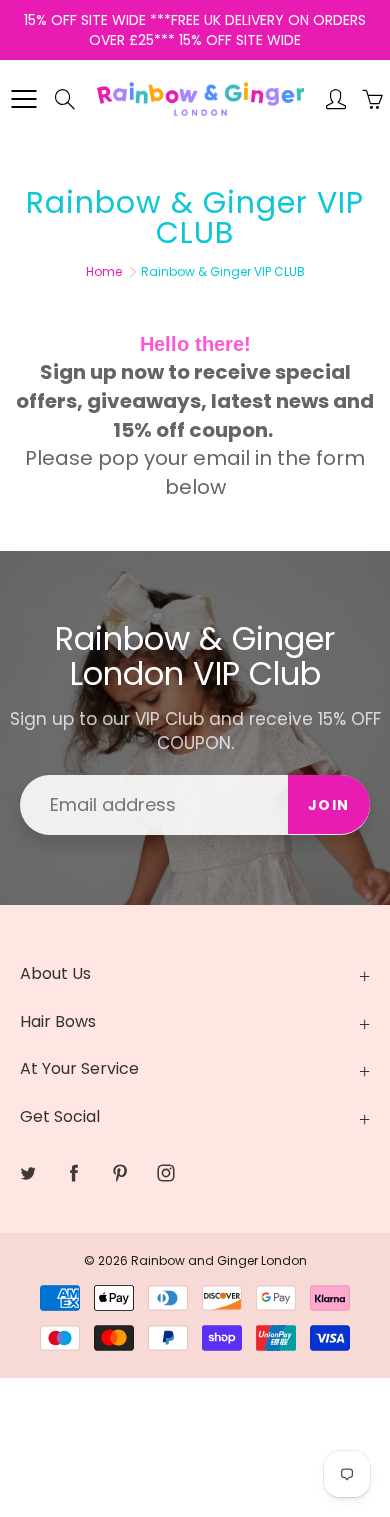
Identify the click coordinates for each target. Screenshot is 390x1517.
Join (329, 805)
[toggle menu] (23, 99)
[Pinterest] (119, 1172)
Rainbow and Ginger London (219, 1260)
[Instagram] (165, 1172)
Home (104, 271)
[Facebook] (73, 1172)
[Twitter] (27, 1172)
